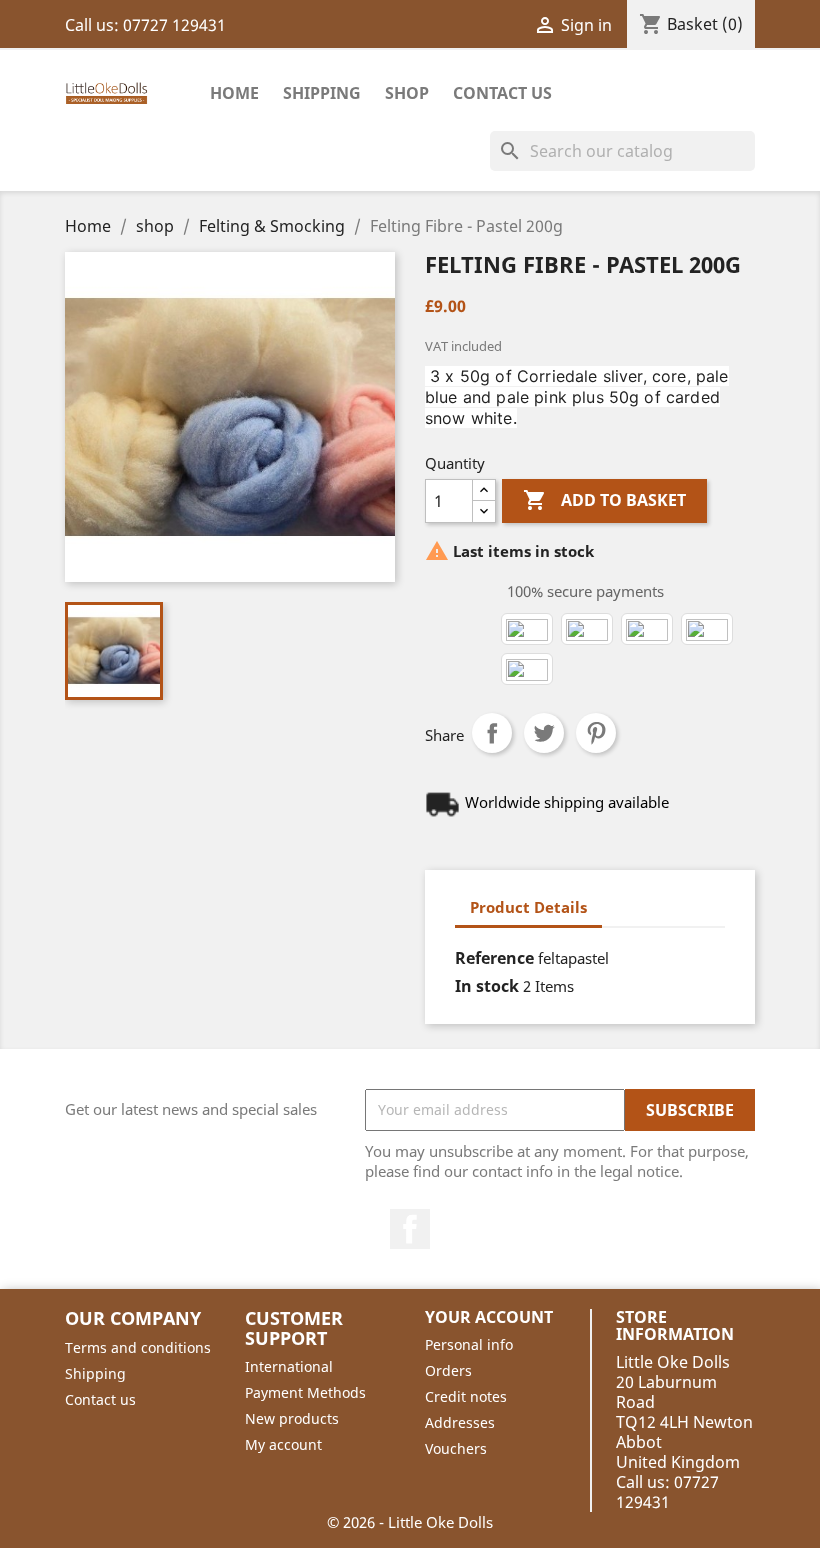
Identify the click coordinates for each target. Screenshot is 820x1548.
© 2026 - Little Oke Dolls (410, 1522)
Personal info (469, 1344)
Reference (494, 958)
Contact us (100, 1399)
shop (407, 93)
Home (234, 93)
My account (283, 1444)
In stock (487, 986)
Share (492, 733)
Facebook (410, 1229)
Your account (489, 1317)
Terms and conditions (138, 1347)
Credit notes (466, 1396)
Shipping (322, 93)
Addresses (460, 1422)
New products (292, 1418)
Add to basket (604, 500)
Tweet (544, 733)
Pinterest (596, 733)
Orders (448, 1370)
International (289, 1366)
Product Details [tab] (528, 907)
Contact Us (502, 93)
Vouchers (456, 1448)
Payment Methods (305, 1392)
